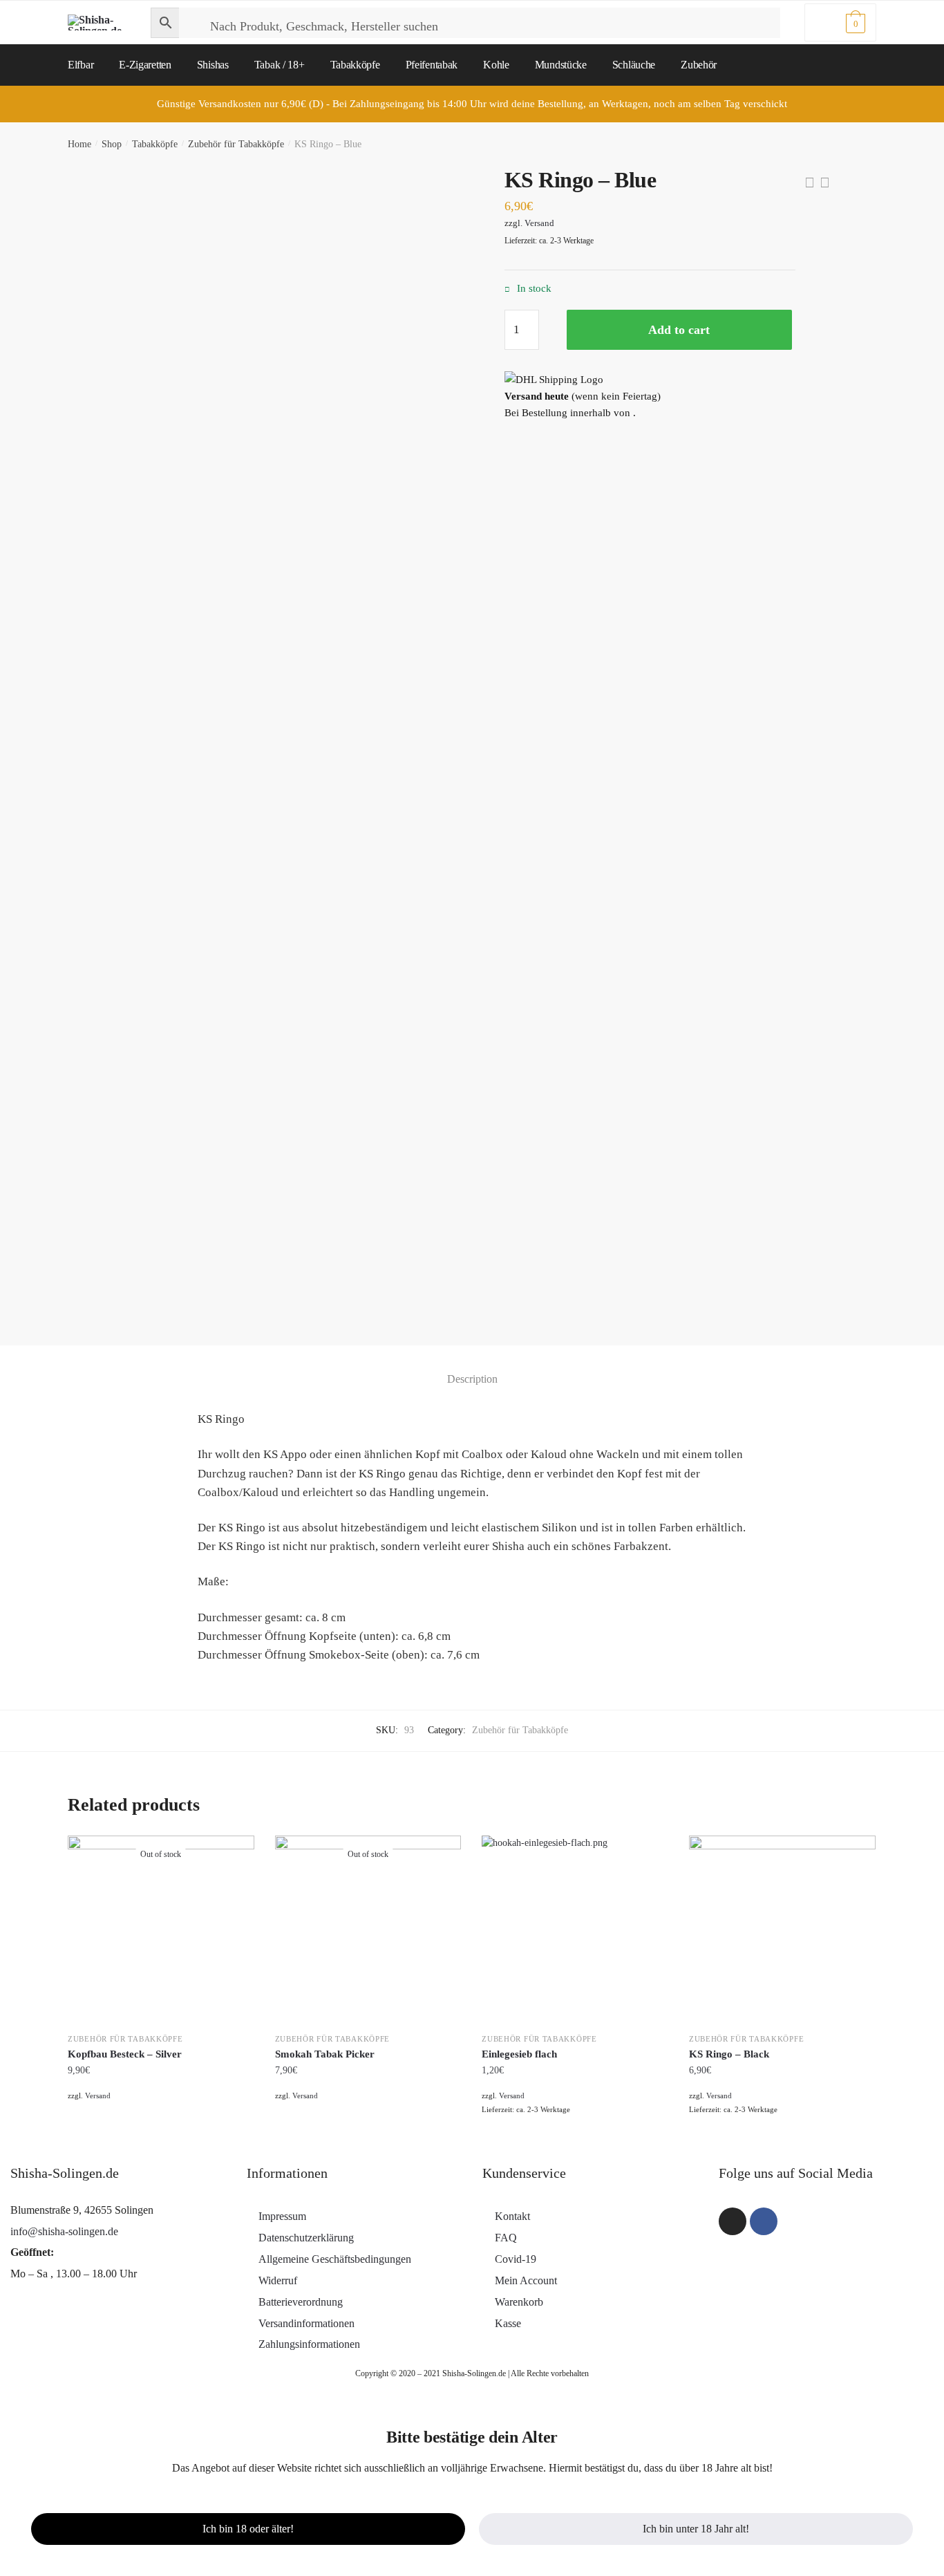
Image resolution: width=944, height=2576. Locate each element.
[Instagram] (733, 2221)
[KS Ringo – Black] (782, 1929)
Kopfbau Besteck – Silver (125, 2054)
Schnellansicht (161, 2139)
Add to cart (679, 330)
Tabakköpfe (155, 144)
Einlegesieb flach (519, 2054)
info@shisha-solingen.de (64, 2231)
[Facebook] (764, 2221)
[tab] (472, 1367)
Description (472, 1379)
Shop (112, 144)
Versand (539, 223)
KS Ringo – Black (729, 2054)
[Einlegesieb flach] (575, 1929)
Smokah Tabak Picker (325, 2054)
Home (79, 144)
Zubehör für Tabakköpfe (236, 144)
